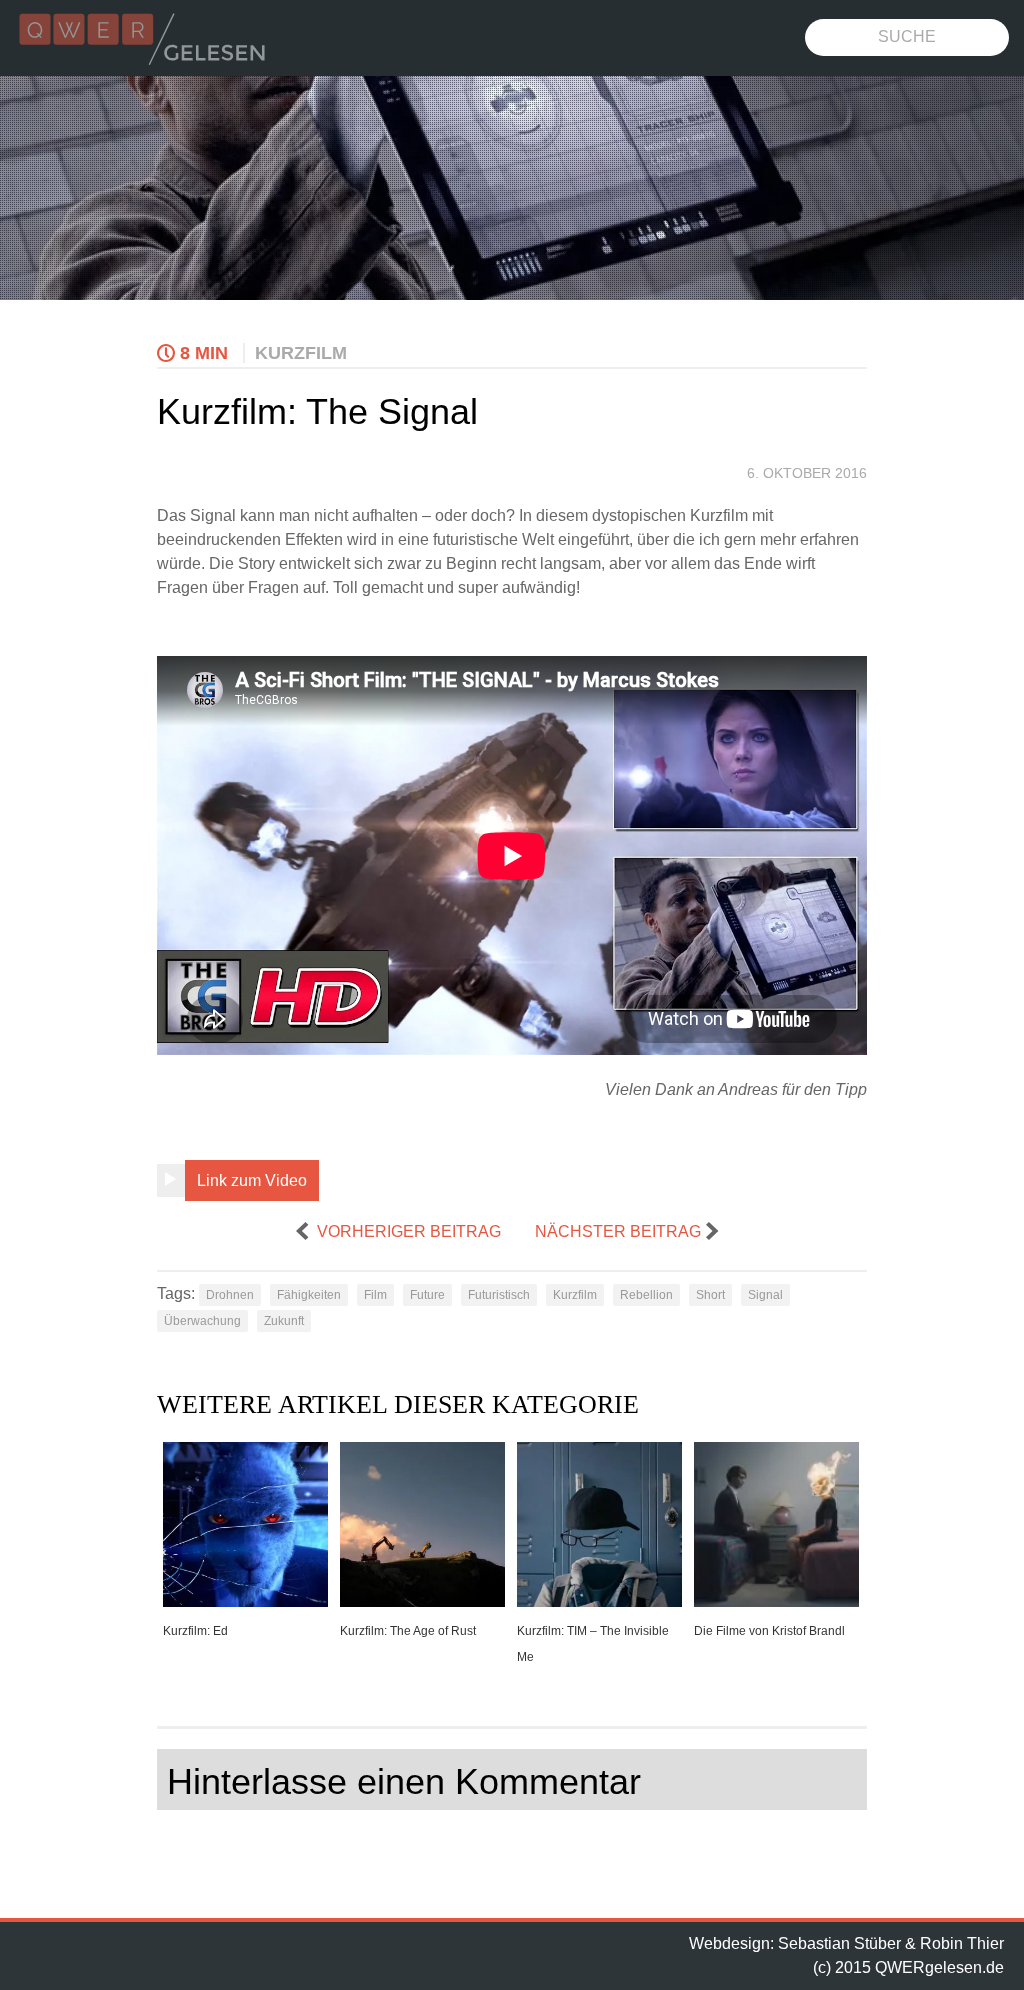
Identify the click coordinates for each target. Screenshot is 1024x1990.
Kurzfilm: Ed (195, 1631)
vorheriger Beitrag (409, 1231)
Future (427, 1295)
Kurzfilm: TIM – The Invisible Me (593, 1644)
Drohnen (230, 1295)
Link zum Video (252, 1180)
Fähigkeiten (309, 1295)
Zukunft (284, 1321)
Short (710, 1295)
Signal (765, 1295)
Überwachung (202, 1321)
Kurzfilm (301, 353)
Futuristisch (499, 1295)
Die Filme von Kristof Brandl (769, 1631)
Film (375, 1295)
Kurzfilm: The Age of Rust (408, 1631)
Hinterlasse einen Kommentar (404, 1781)
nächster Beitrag (618, 1231)
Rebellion (646, 1295)
